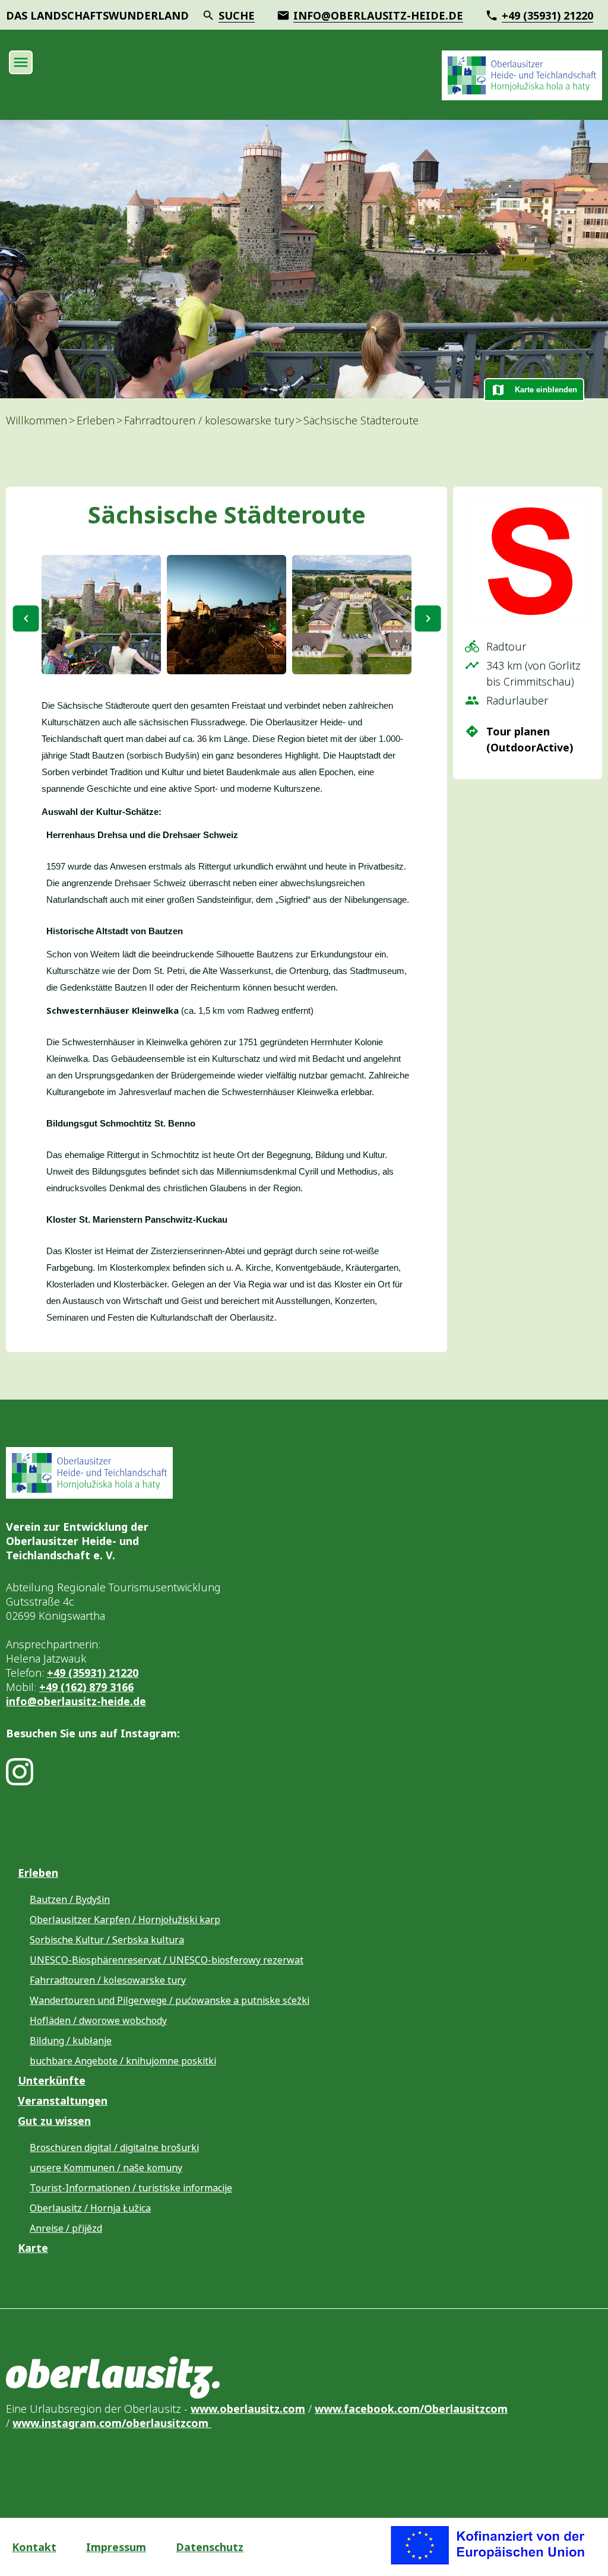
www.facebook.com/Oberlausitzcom (411, 2409)
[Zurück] (26, 618)
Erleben (96, 420)
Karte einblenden (546, 390)
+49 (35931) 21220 (93, 1673)
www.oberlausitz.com (248, 2409)
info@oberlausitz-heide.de (76, 1701)
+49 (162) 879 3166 (86, 1687)
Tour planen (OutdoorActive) (530, 739)
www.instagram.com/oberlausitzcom (112, 2423)
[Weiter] (428, 618)
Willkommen (37, 420)
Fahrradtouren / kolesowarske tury (209, 420)
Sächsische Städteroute (361, 420)
